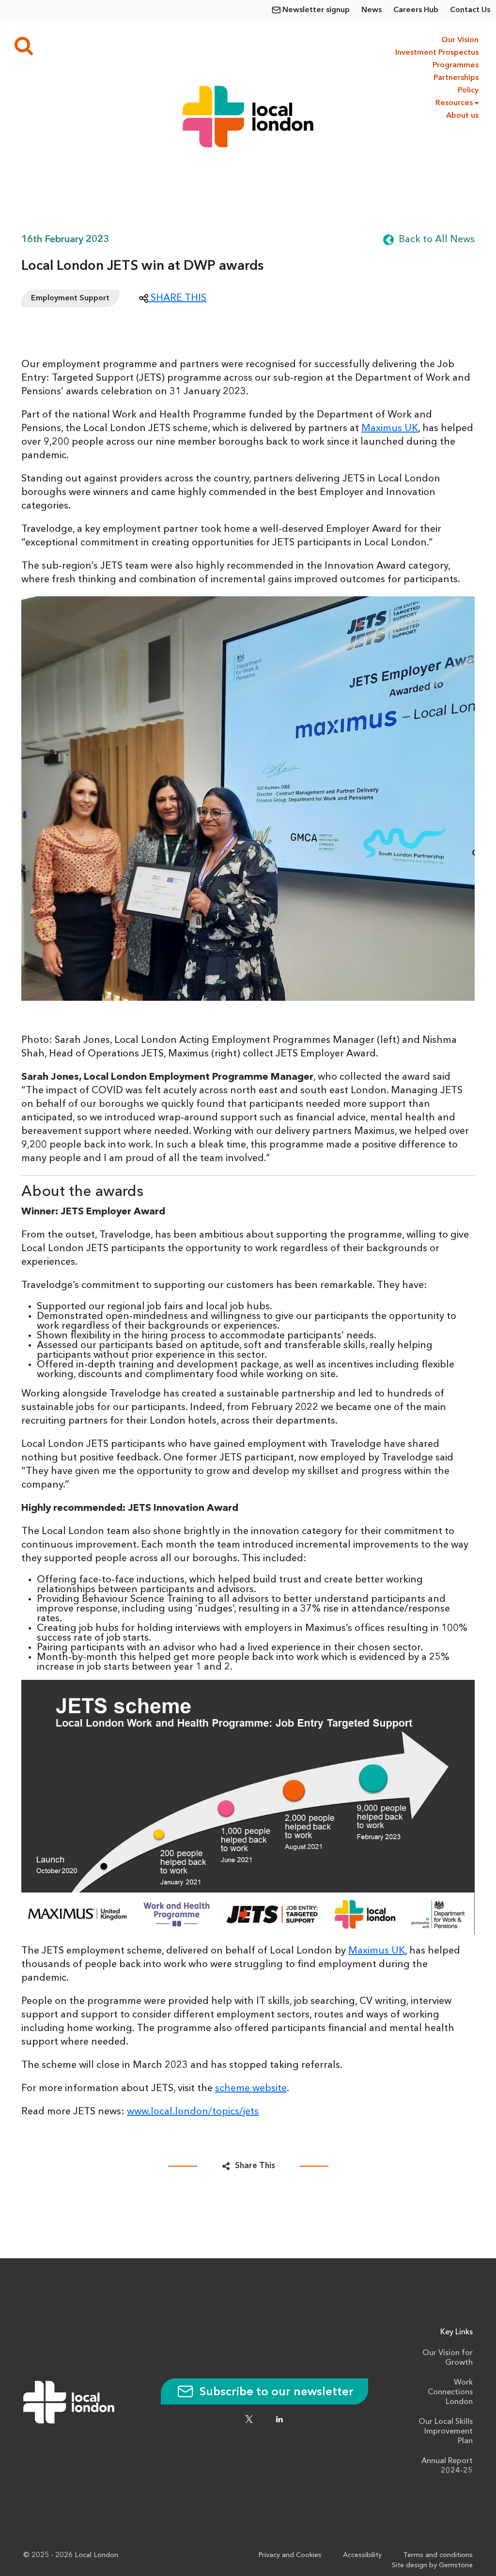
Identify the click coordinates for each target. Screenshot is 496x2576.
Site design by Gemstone (432, 2566)
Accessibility (362, 2555)
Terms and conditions (438, 2555)
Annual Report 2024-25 (447, 2466)
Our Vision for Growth (448, 2358)
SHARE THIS (177, 298)
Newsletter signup (316, 10)
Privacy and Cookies (290, 2555)
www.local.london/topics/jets (193, 2112)
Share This (255, 2166)
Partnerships (456, 78)
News (372, 10)
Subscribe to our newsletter (275, 2392)
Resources (454, 103)
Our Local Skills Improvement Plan (446, 2432)
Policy (468, 91)
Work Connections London (450, 2392)
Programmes (456, 65)
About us (462, 116)
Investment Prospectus (436, 53)
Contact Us (470, 10)
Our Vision (460, 40)
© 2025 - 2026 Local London (71, 2555)
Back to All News (437, 240)
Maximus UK (390, 429)
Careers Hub (416, 10)
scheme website (251, 2089)
